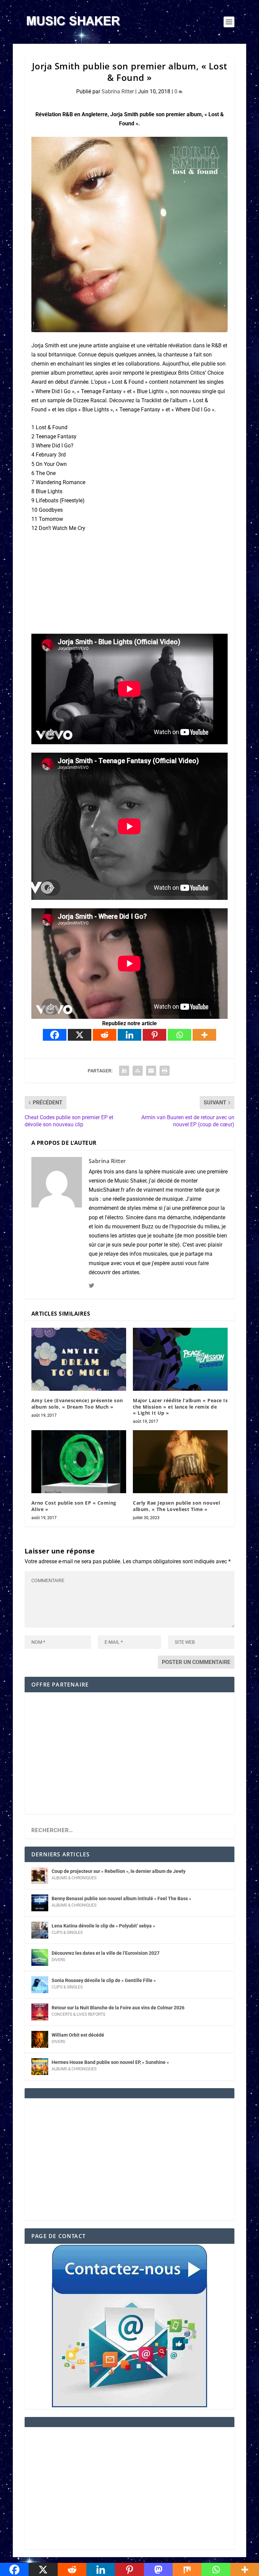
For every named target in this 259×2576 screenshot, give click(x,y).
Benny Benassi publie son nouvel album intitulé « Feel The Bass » (121, 1898)
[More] (204, 1035)
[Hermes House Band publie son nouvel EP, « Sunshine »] (40, 2067)
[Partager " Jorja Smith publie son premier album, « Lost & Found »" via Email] (151, 1071)
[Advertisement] (129, 1758)
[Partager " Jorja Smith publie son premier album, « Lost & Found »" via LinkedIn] (124, 1071)
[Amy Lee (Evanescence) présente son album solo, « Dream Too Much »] (79, 1359)
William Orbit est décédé (78, 2035)
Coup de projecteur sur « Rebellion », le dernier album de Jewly (119, 1871)
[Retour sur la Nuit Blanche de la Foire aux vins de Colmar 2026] (40, 2012)
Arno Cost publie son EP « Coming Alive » (74, 1506)
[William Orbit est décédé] (40, 2039)
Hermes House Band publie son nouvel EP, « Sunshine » (110, 2062)
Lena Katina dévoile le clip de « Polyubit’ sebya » (103, 1926)
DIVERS (58, 1960)
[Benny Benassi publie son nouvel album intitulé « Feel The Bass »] (40, 1903)
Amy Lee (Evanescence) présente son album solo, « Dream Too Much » (77, 1403)
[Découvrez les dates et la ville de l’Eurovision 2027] (40, 1957)
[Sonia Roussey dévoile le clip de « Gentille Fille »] (40, 1985)
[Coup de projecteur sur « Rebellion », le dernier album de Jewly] (40, 1876)
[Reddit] (105, 1035)
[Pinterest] (154, 1035)
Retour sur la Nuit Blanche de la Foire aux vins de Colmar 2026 (118, 2008)
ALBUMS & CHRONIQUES (74, 1878)
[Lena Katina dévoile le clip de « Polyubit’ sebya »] (40, 1930)
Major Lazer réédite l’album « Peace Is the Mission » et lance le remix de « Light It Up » (180, 1406)
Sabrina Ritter (118, 91)
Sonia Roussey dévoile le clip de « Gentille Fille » (104, 1980)
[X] (80, 1035)
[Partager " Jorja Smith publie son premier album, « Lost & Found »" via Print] (165, 1071)
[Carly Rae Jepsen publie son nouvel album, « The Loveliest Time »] (180, 1462)
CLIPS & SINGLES (67, 1933)
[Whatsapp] (179, 1035)
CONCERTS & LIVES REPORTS (78, 2014)
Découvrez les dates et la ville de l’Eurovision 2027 (106, 1953)
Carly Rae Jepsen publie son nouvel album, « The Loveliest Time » (176, 1506)
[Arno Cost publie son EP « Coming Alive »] (79, 1462)
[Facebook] (55, 1035)
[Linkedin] (129, 1035)
